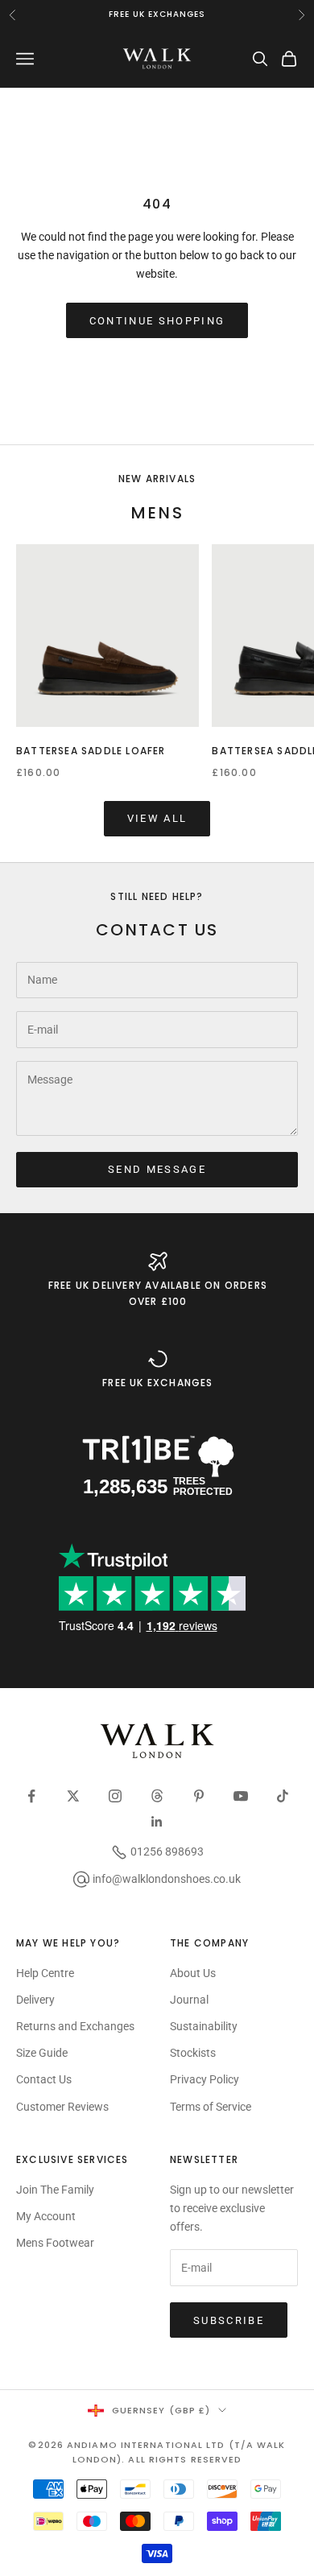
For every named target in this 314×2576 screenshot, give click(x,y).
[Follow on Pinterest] (199, 1796)
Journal (189, 2000)
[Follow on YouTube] (241, 1796)
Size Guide (42, 2053)
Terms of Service (211, 2107)
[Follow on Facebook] (31, 1796)
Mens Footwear (55, 2243)
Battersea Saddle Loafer (91, 751)
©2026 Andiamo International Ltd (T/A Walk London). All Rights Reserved (157, 2452)
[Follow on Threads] (157, 1796)
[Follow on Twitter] (73, 1796)
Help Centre (45, 1973)
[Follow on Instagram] (115, 1796)
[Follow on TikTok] (283, 1796)
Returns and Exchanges (75, 2026)
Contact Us (44, 2079)
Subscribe (229, 2320)
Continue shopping (157, 321)
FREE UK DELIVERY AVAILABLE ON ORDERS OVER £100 (158, 1293)
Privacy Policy (205, 2079)
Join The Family (55, 2190)
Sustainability (204, 2026)
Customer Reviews (62, 2107)
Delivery (35, 2000)
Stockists (193, 2053)
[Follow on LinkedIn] (157, 1822)
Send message (157, 1169)
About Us (193, 1973)
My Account (46, 2216)
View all (157, 818)
